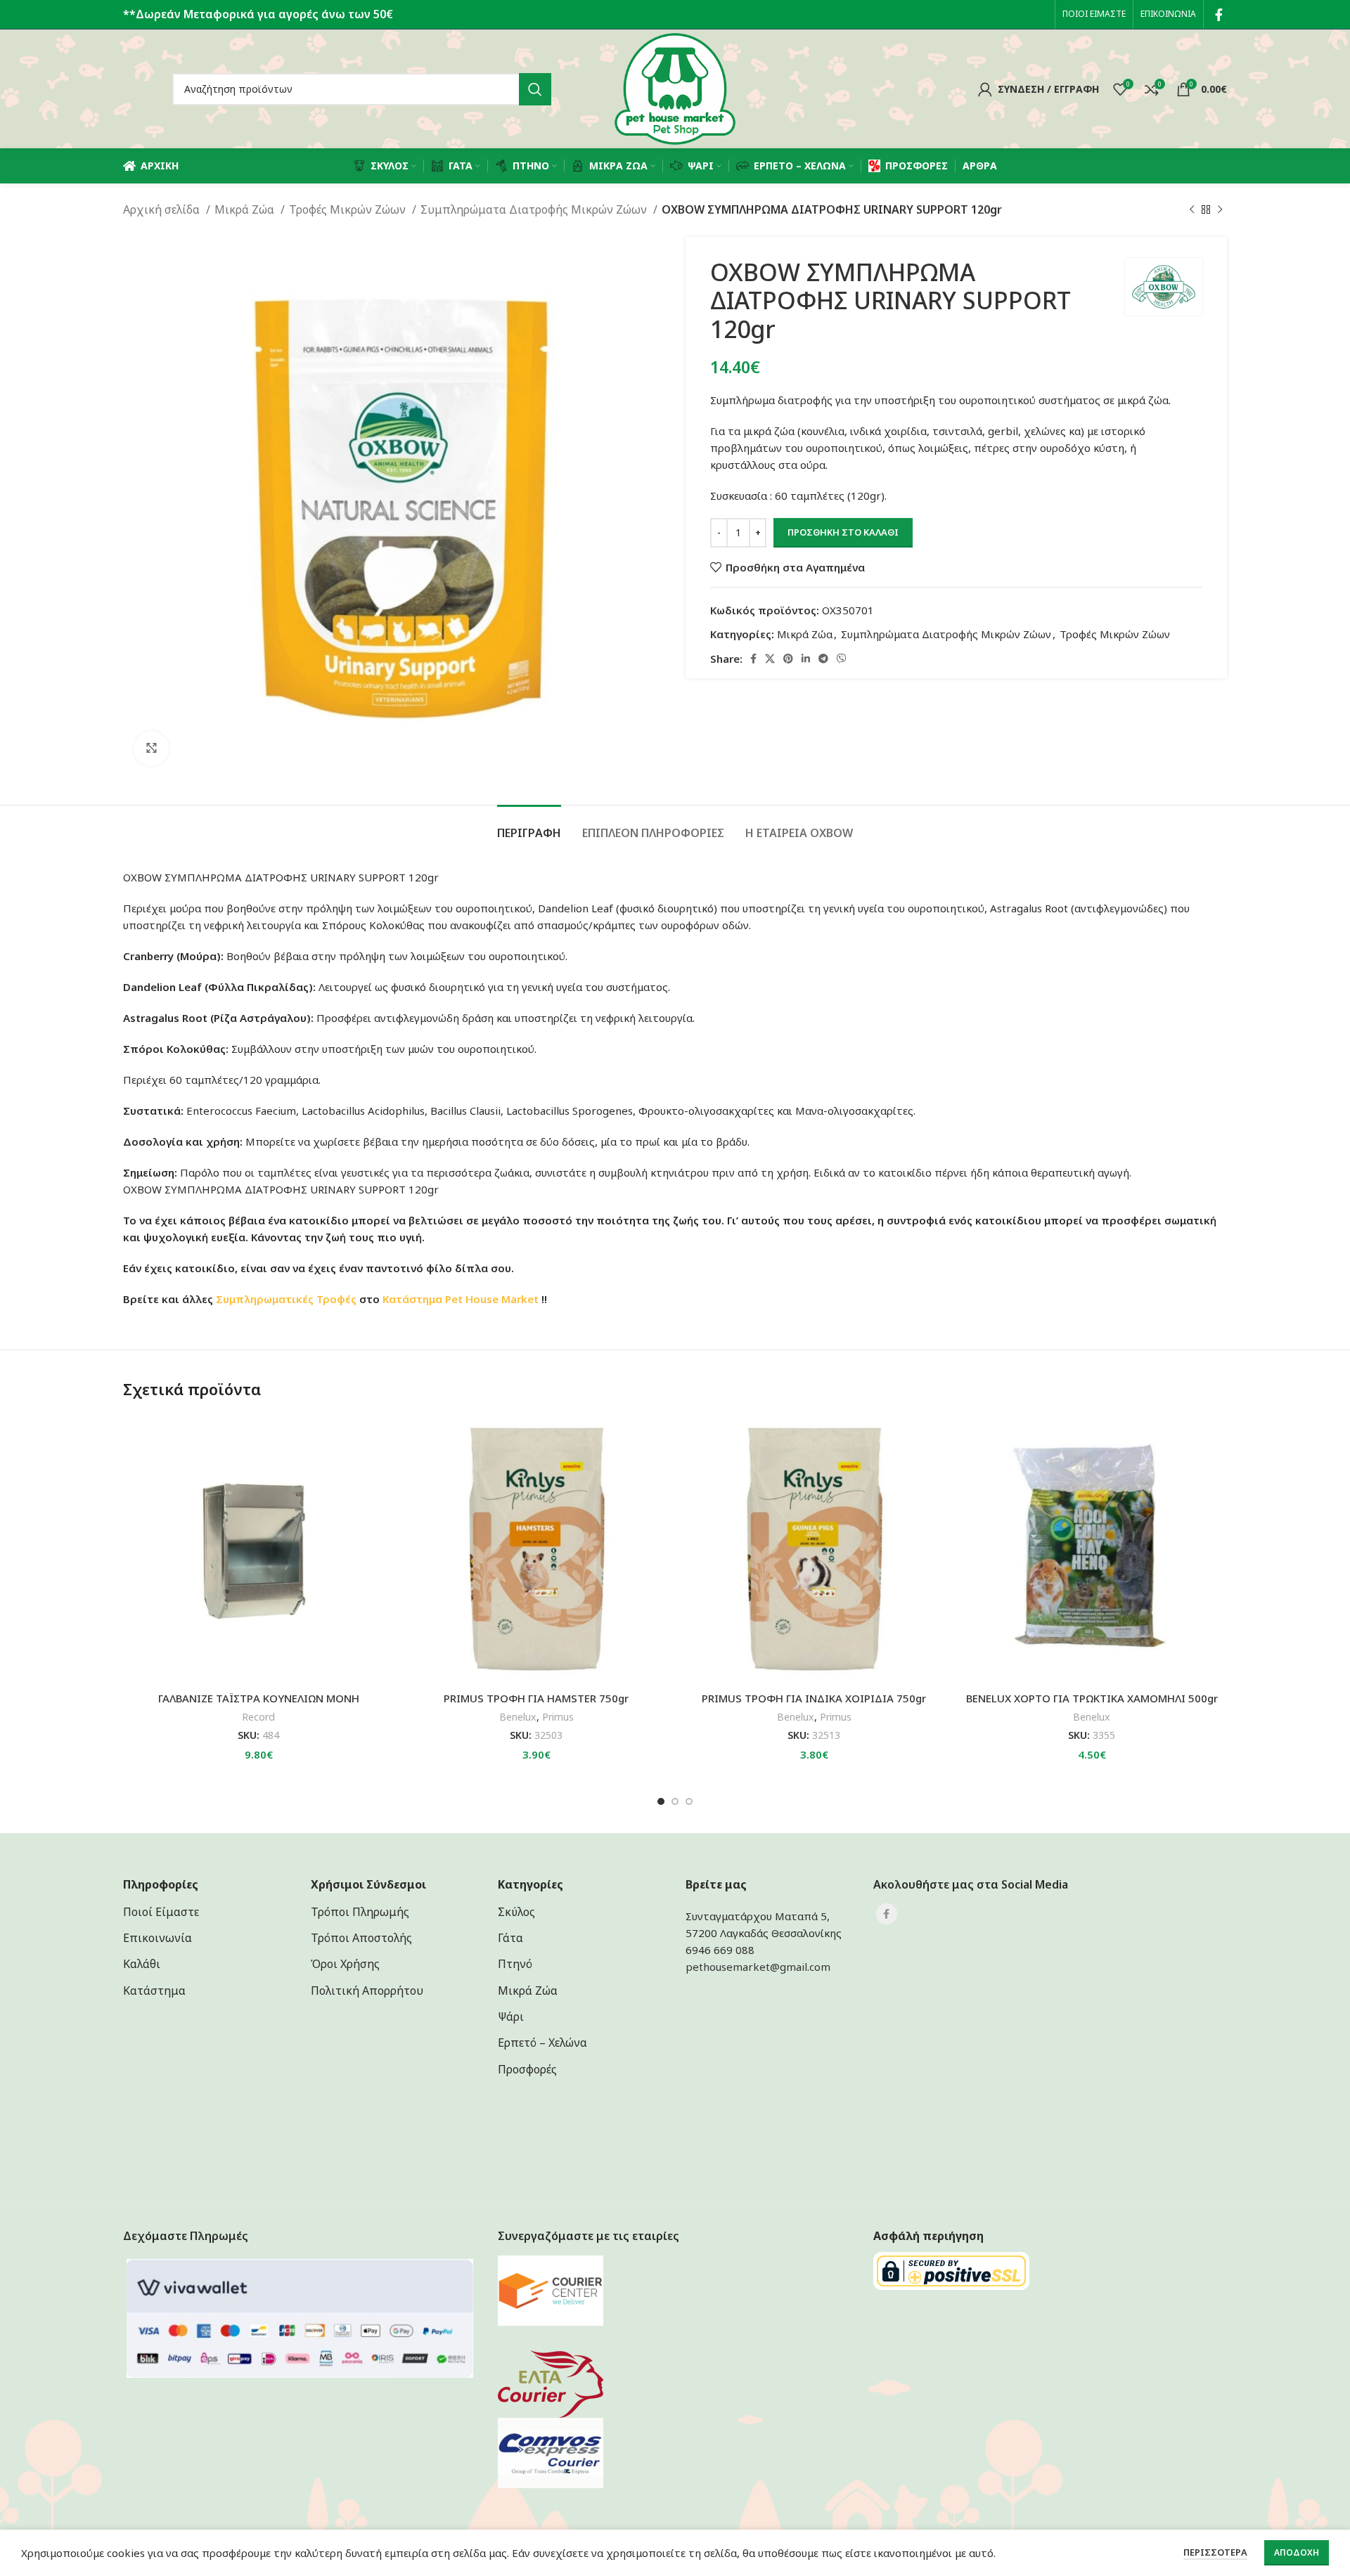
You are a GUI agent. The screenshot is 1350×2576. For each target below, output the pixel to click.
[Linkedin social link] (806, 659)
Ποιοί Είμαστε (161, 1912)
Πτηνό (515, 1964)
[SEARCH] (535, 89)
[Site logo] (675, 88)
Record (258, 1717)
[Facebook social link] (1219, 15)
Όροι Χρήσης (345, 1964)
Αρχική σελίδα (163, 209)
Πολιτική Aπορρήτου (367, 1991)
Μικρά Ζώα (246, 209)
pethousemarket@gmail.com (758, 1967)
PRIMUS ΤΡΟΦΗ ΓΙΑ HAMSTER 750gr (536, 1698)
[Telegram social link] (823, 659)
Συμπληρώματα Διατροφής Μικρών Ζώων (535, 209)
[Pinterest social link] (788, 659)
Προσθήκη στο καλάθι (843, 532)
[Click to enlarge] (151, 749)
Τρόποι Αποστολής (361, 1938)
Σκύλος (516, 1912)
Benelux (518, 1717)
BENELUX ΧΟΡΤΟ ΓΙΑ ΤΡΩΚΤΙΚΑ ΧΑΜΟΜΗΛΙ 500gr (1092, 1698)
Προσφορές (527, 2069)
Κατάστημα (412, 1299)
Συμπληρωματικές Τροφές (286, 1299)
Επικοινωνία (157, 1938)
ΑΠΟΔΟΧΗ (1297, 2552)
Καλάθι (142, 1964)
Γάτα (510, 1938)
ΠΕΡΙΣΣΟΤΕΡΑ (1215, 2552)
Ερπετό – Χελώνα (542, 2043)
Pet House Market (492, 1299)
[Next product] (1220, 210)
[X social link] (770, 659)
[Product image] (536, 1549)
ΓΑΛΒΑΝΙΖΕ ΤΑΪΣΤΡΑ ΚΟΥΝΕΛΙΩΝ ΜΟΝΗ (259, 1698)
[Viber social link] (842, 659)
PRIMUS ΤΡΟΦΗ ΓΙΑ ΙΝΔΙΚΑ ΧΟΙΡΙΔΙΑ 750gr (814, 1698)
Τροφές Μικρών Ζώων (349, 209)
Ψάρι (511, 2017)
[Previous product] (1192, 210)
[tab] (529, 826)
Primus (558, 1717)
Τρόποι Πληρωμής (360, 1912)
